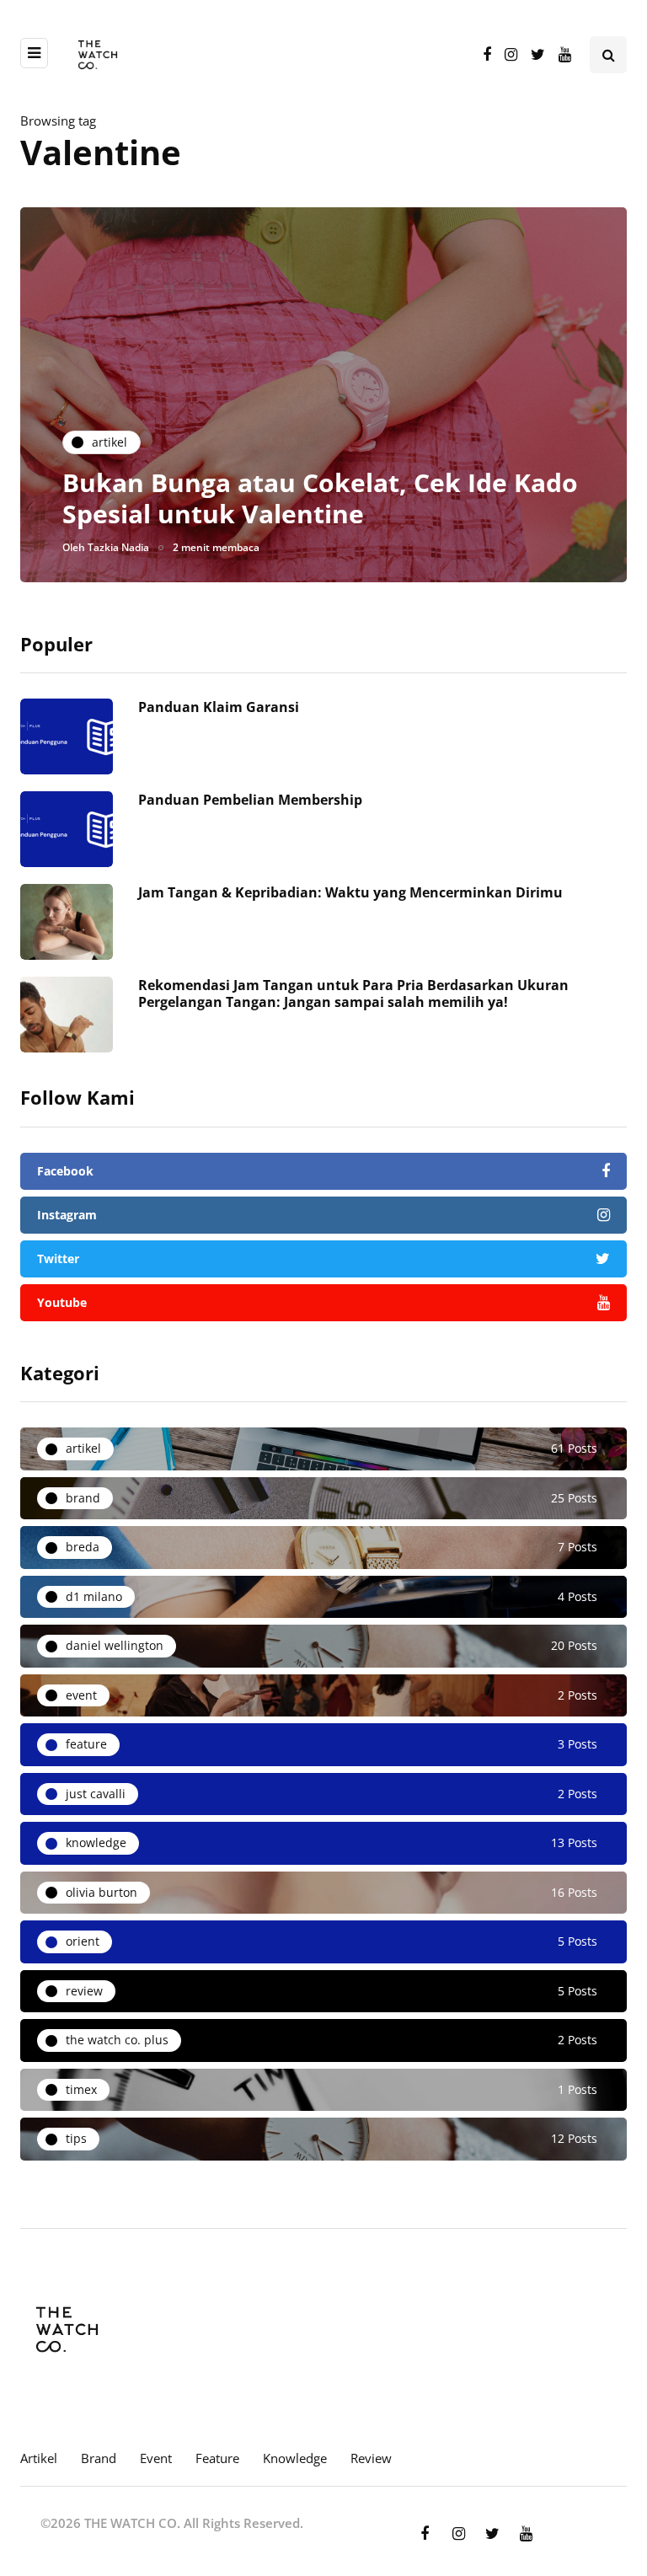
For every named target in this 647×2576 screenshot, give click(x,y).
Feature (217, 2458)
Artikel (39, 2458)
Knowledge (295, 2458)
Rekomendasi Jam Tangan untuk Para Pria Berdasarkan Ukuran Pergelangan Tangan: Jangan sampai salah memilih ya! (353, 993)
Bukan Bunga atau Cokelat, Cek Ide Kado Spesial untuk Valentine (320, 498)
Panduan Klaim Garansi (219, 707)
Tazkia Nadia (118, 547)
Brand (99, 2458)
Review (371, 2458)
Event (156, 2458)
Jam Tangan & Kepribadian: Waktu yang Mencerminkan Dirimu (350, 892)
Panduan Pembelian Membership (250, 800)
